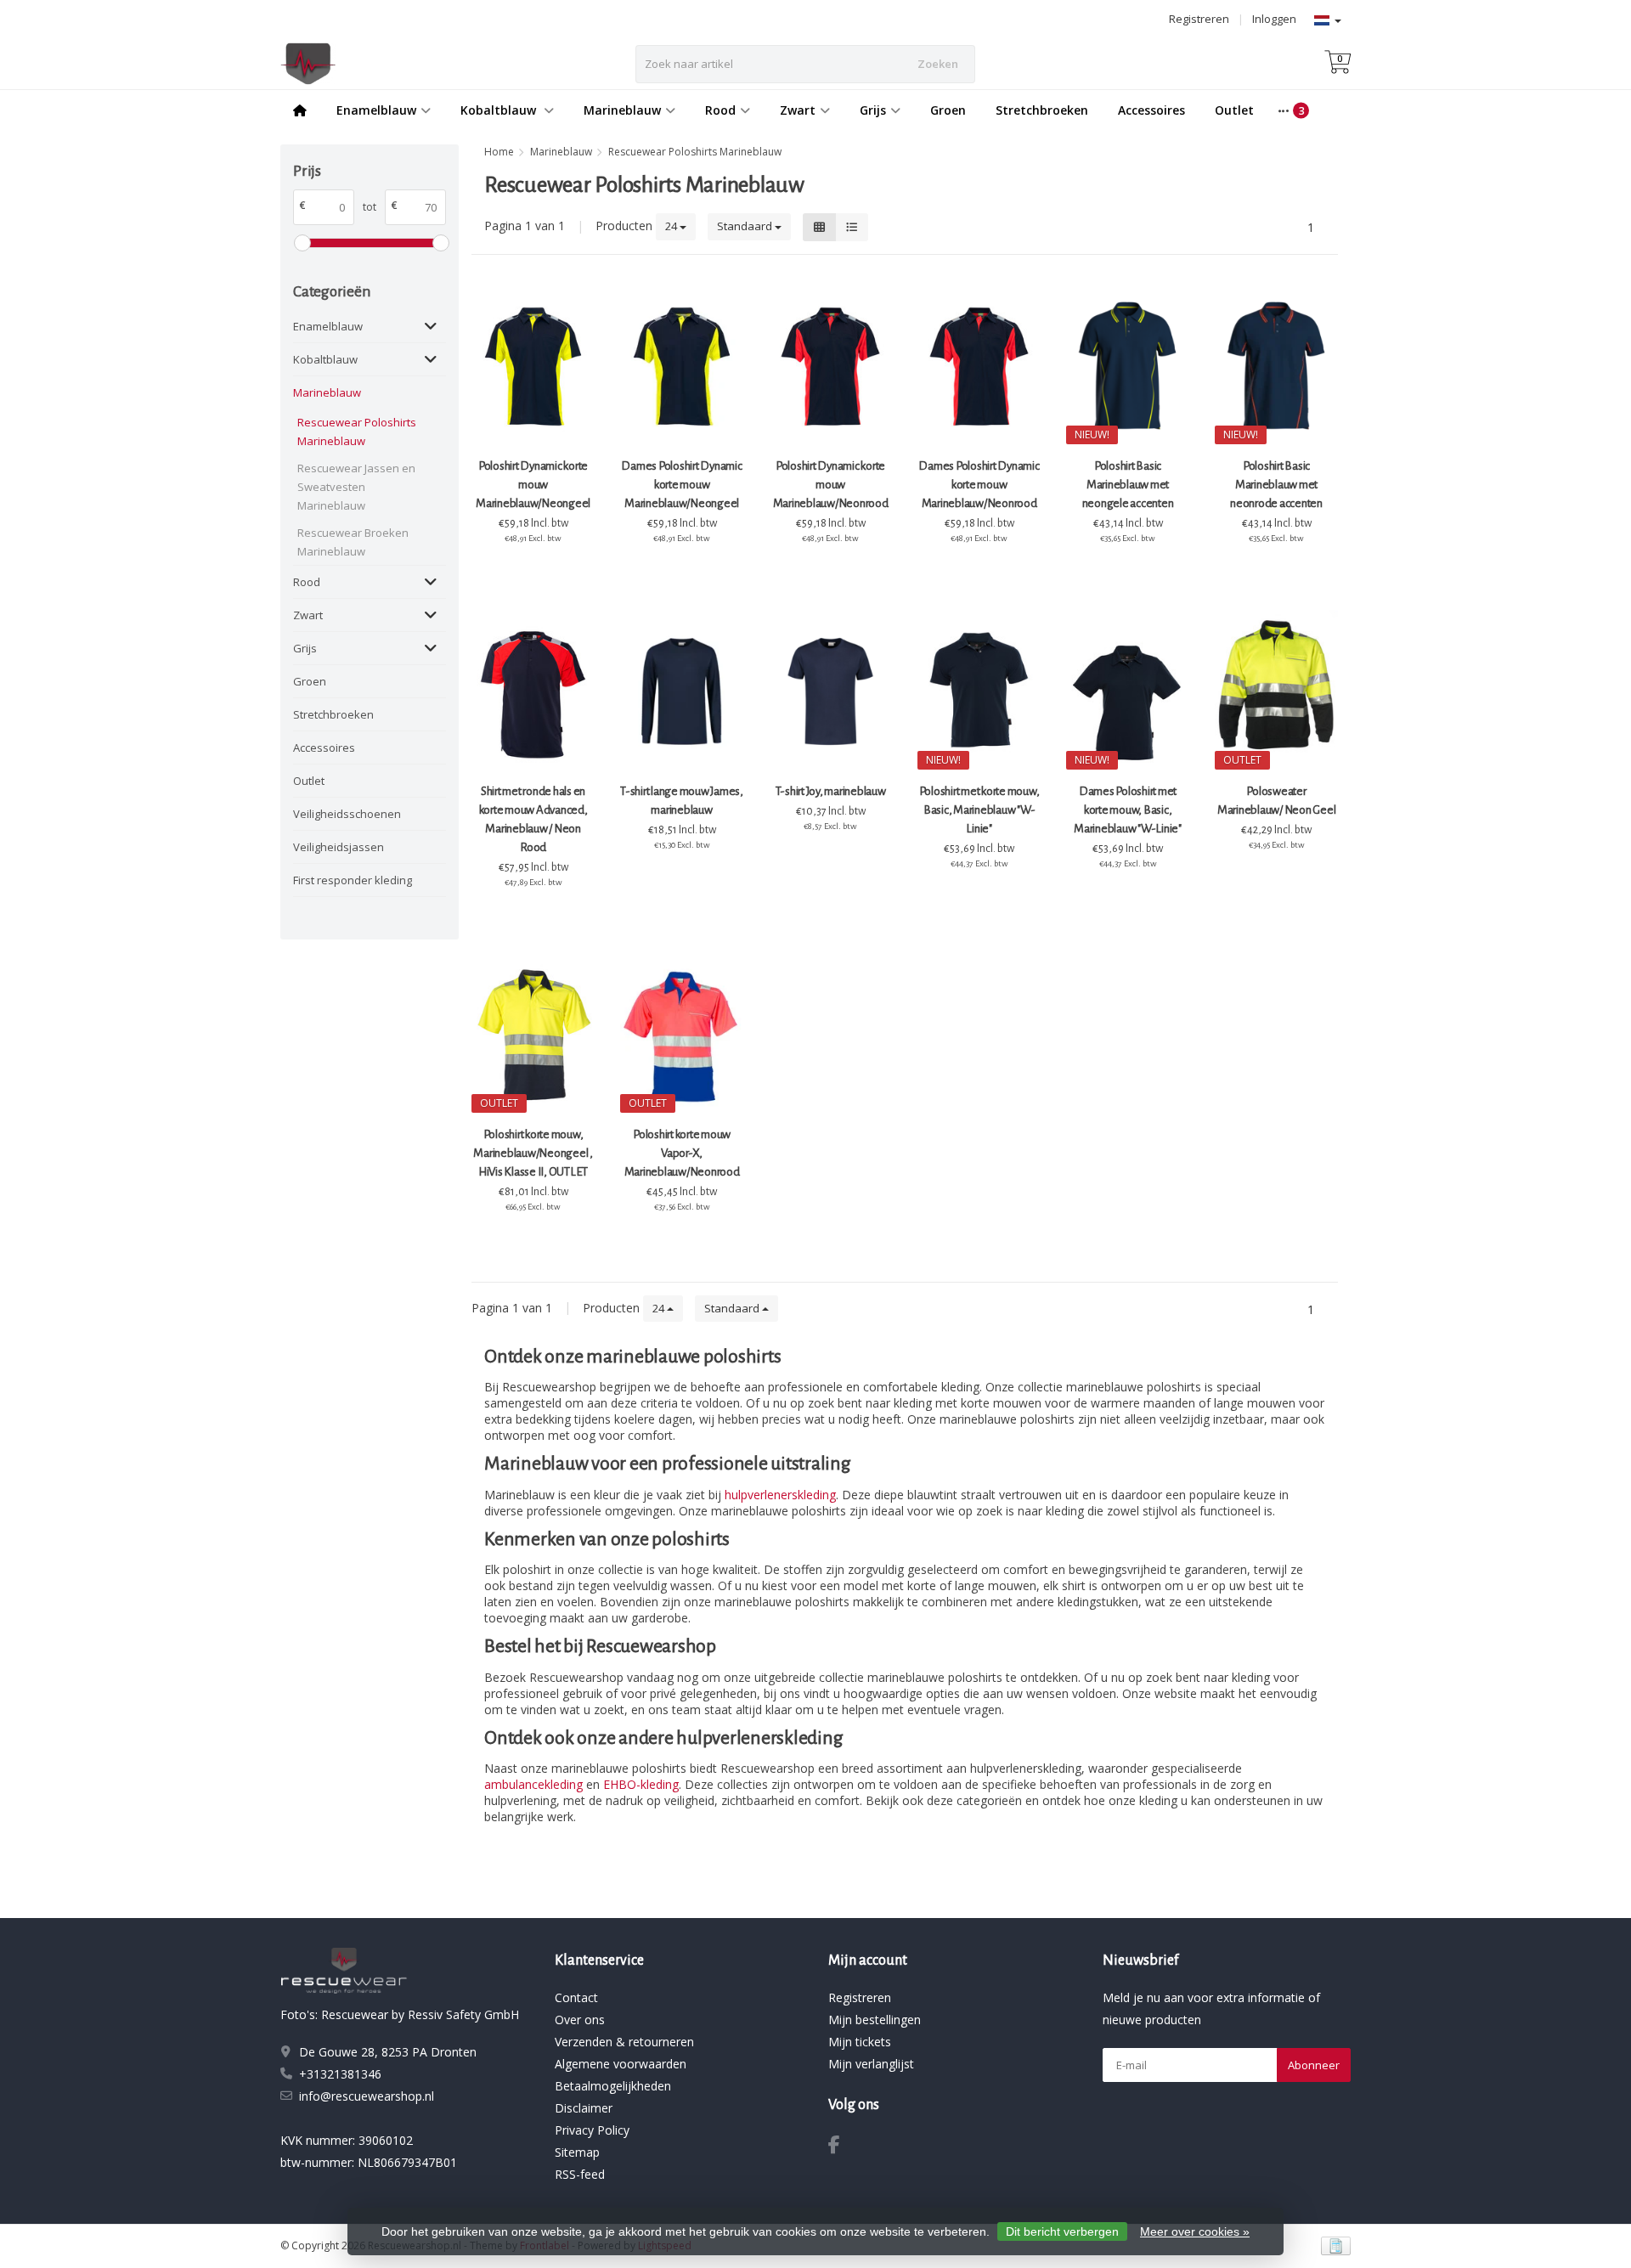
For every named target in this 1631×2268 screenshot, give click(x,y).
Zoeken (938, 64)
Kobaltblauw (500, 110)
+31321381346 (340, 2074)
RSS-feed (580, 2174)
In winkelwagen (525, 570)
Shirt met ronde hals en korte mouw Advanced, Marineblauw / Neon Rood (533, 819)
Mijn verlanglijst (871, 2064)
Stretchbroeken (1042, 110)
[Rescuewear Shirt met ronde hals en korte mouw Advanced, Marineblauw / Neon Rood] (533, 691)
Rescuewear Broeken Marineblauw (353, 542)
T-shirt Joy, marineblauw (831, 791)
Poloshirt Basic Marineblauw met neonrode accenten (1276, 485)
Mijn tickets (860, 2042)
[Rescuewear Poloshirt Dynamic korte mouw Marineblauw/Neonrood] (830, 367)
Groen (948, 110)
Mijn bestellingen (875, 2020)
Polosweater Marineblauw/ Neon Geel (1277, 801)
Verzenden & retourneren (624, 2042)
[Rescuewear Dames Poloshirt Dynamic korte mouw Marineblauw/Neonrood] (979, 367)
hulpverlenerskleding (780, 1495)
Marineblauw (622, 110)
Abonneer (1314, 2065)
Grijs (873, 110)
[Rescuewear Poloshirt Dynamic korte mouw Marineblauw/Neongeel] (533, 367)
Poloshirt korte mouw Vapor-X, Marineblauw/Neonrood (682, 1153)
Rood (720, 110)
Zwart (798, 110)
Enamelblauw (376, 110)
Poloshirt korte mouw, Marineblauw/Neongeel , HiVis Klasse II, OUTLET (533, 1153)
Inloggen (1274, 19)
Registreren (1199, 19)
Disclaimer (584, 2108)
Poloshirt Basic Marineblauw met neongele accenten (1128, 485)
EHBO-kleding (641, 1784)
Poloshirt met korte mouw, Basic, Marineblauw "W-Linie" (979, 810)
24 (672, 226)
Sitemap (577, 2152)
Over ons (580, 2020)
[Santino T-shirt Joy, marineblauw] (830, 691)
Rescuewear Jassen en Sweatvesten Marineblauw (356, 487)
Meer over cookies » (1195, 2231)
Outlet (1234, 110)
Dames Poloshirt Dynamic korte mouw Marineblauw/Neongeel (681, 485)
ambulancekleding (533, 1784)
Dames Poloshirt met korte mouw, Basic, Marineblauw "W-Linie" (1128, 810)
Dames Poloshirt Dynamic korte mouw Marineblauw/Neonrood (979, 485)
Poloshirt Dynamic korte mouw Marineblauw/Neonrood (831, 485)
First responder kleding (353, 880)
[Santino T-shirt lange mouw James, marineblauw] (682, 691)
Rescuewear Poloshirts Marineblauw (357, 432)
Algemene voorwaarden (621, 2064)
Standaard (746, 226)
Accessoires (1151, 110)
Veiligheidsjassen (339, 847)
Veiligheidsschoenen (347, 814)
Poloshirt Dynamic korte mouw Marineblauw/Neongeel (533, 485)
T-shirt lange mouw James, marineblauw (682, 801)
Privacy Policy (592, 2130)
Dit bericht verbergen (1062, 2231)
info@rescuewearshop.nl (367, 2096)
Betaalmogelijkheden (613, 2086)
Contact (576, 1997)
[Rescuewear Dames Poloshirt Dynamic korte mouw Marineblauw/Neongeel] (682, 367)
